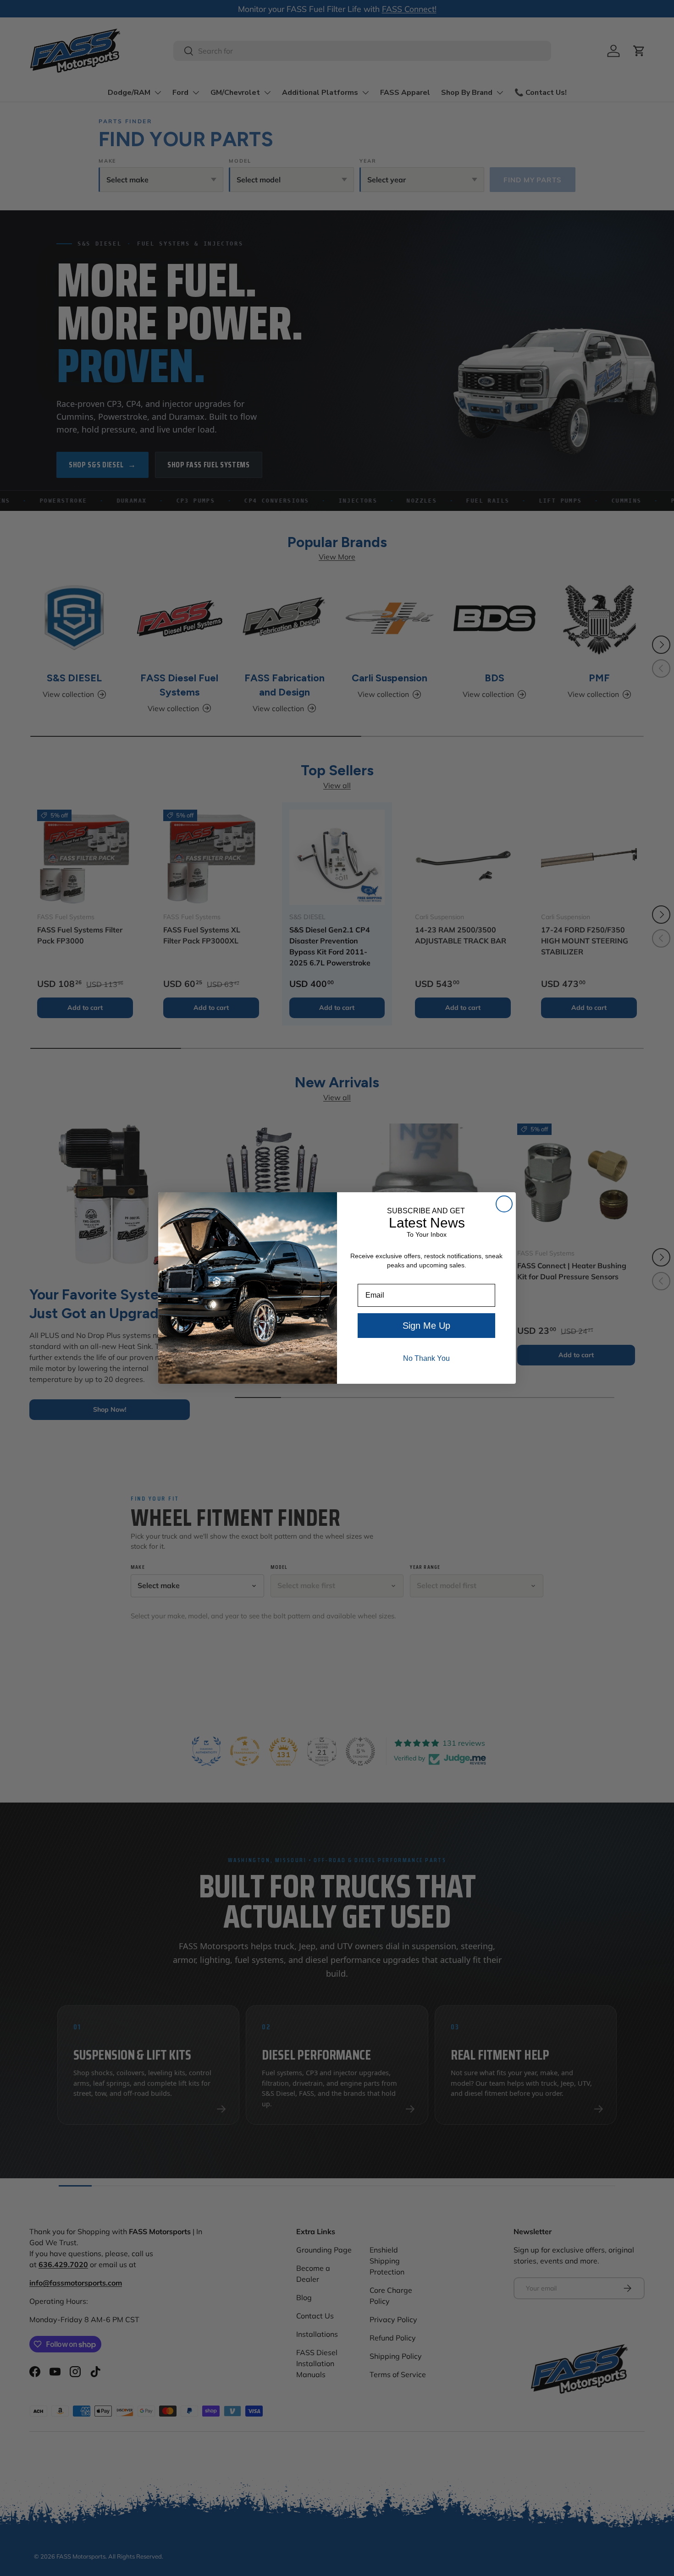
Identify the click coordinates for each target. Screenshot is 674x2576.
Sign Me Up (426, 1326)
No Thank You (426, 1358)
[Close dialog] (504, 1204)
